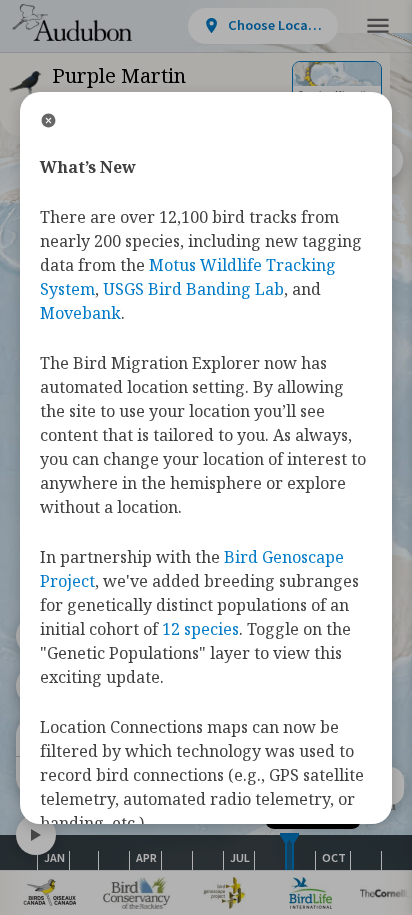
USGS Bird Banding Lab (193, 289)
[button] (378, 26)
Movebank (80, 313)
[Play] (36, 835)
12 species (200, 629)
